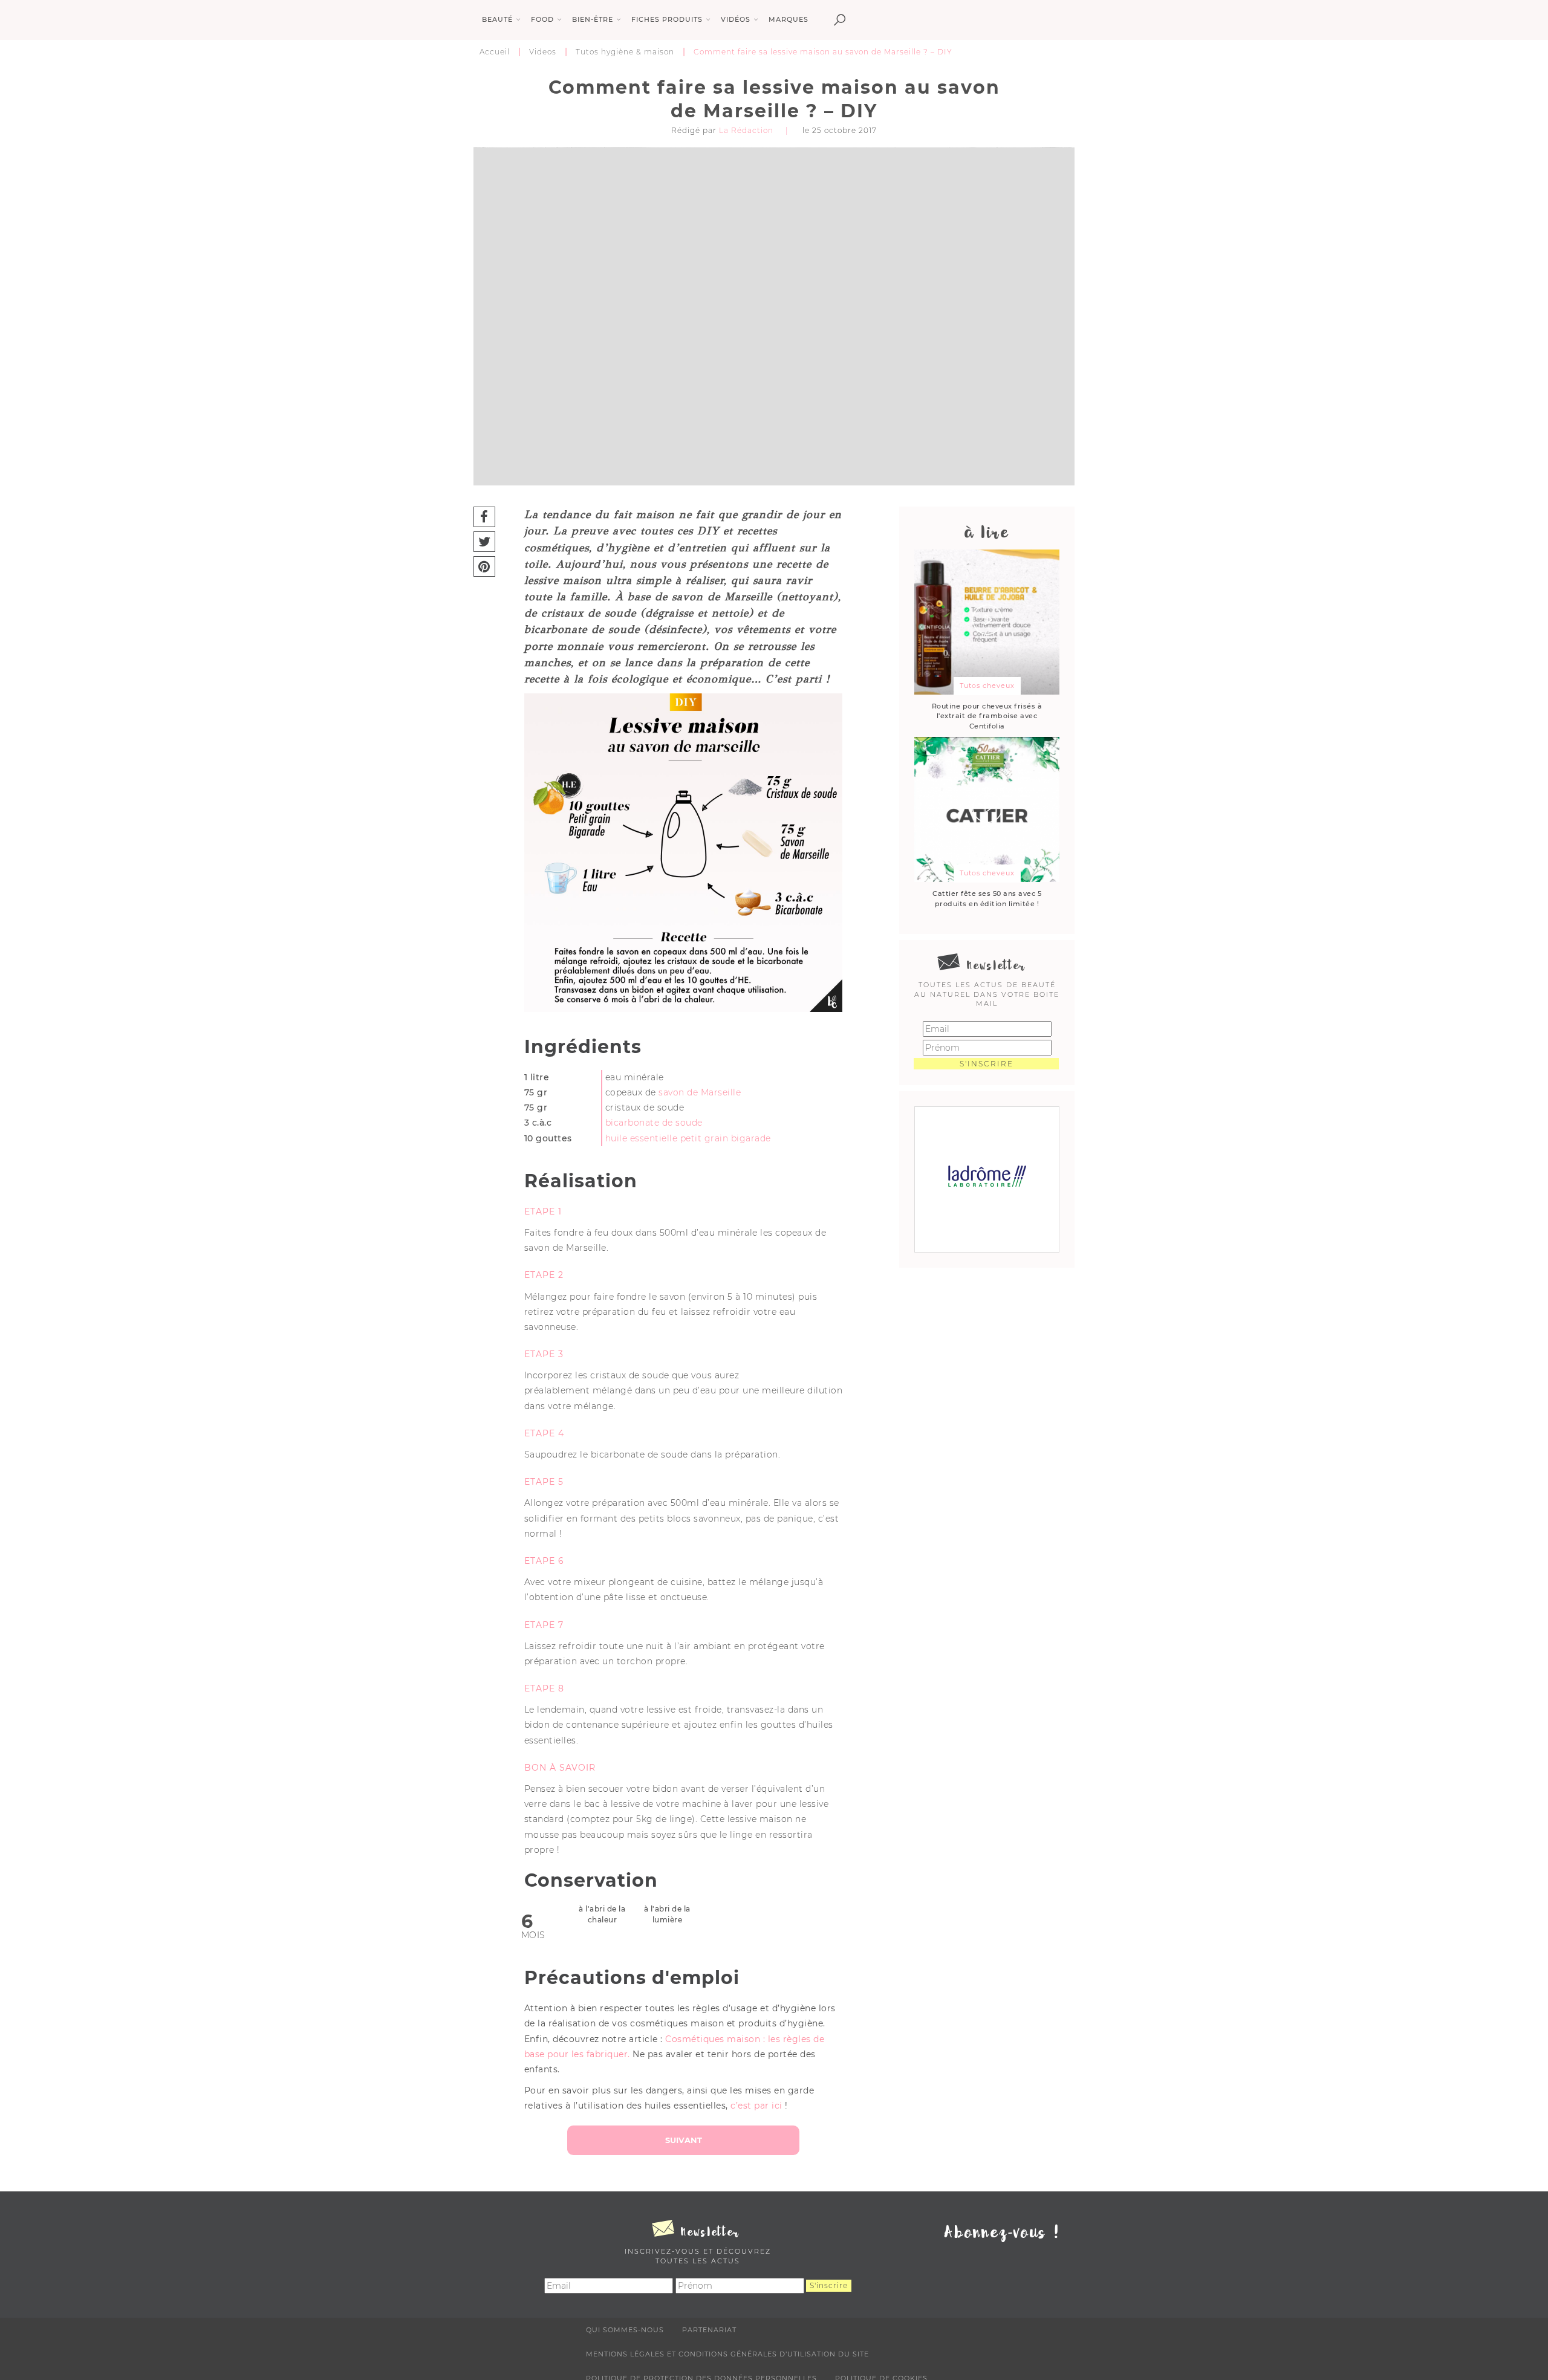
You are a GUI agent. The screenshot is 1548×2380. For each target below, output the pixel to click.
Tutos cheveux (987, 686)
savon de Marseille (700, 1092)
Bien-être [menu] (593, 19)
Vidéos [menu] (736, 19)
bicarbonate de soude (654, 1123)
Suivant (684, 2140)
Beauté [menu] (497, 19)
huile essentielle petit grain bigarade (688, 1138)
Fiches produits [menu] (667, 19)
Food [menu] (542, 19)
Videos (543, 52)
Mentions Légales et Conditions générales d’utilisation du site (727, 2354)
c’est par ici (756, 2106)
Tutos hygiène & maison (625, 52)
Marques (789, 19)
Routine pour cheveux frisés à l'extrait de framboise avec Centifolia (987, 716)
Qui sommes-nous (625, 2330)
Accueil (495, 52)
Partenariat (709, 2330)
